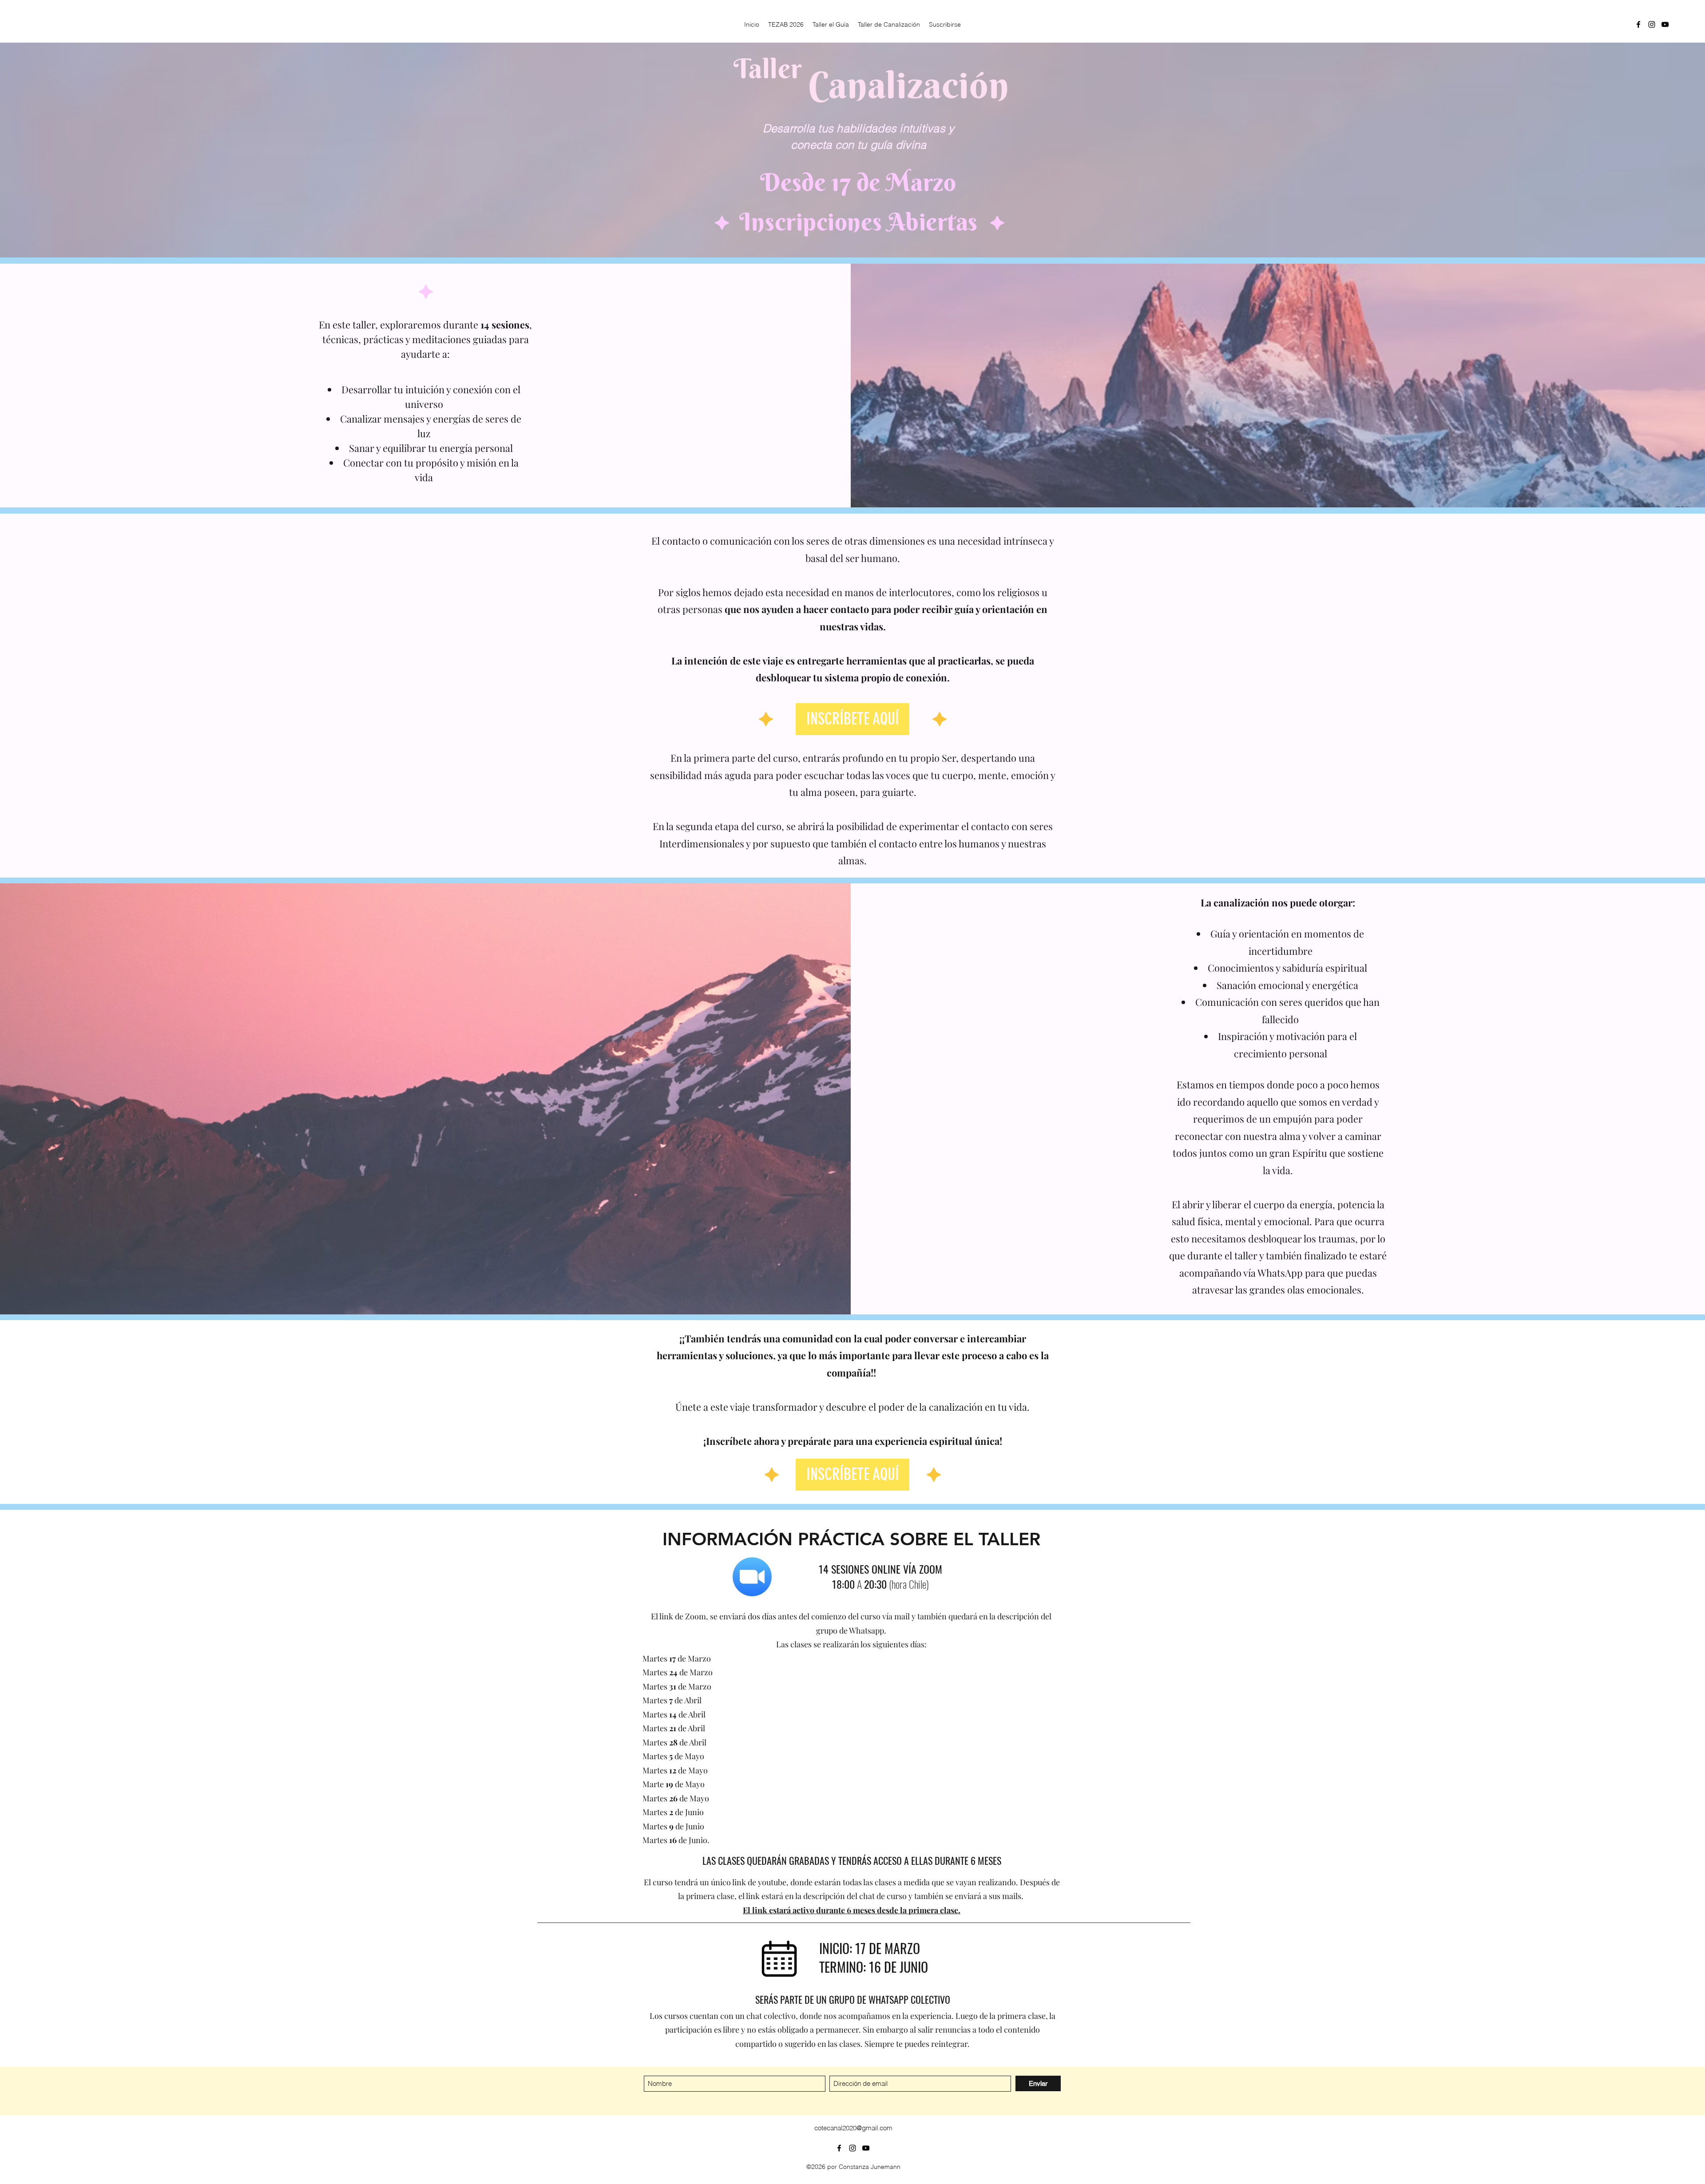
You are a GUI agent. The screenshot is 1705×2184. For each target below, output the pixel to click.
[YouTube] (1665, 24)
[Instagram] (1652, 24)
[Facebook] (1638, 24)
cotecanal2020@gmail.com (853, 2128)
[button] (852, 719)
